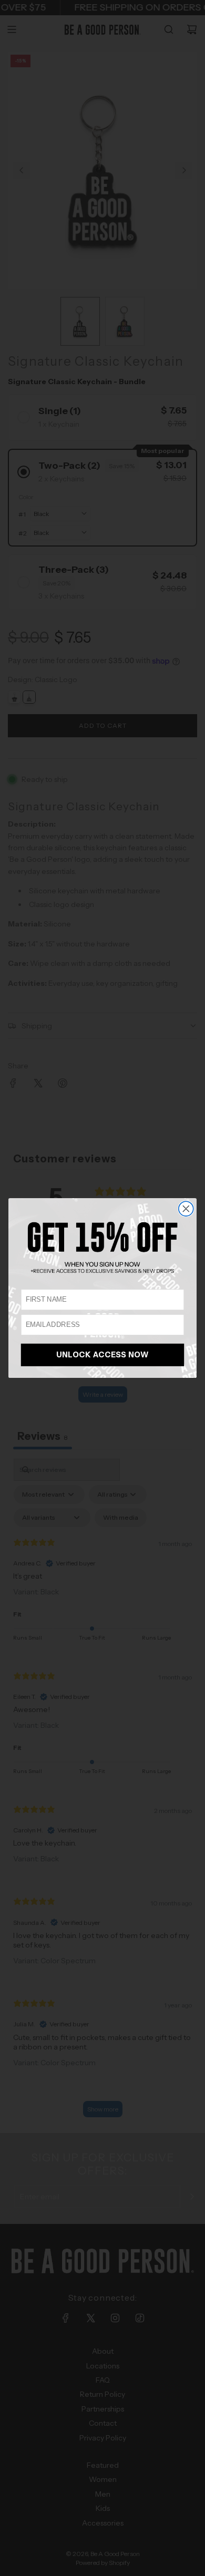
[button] (102, 1247)
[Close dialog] (186, 1209)
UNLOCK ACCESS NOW (103, 1355)
